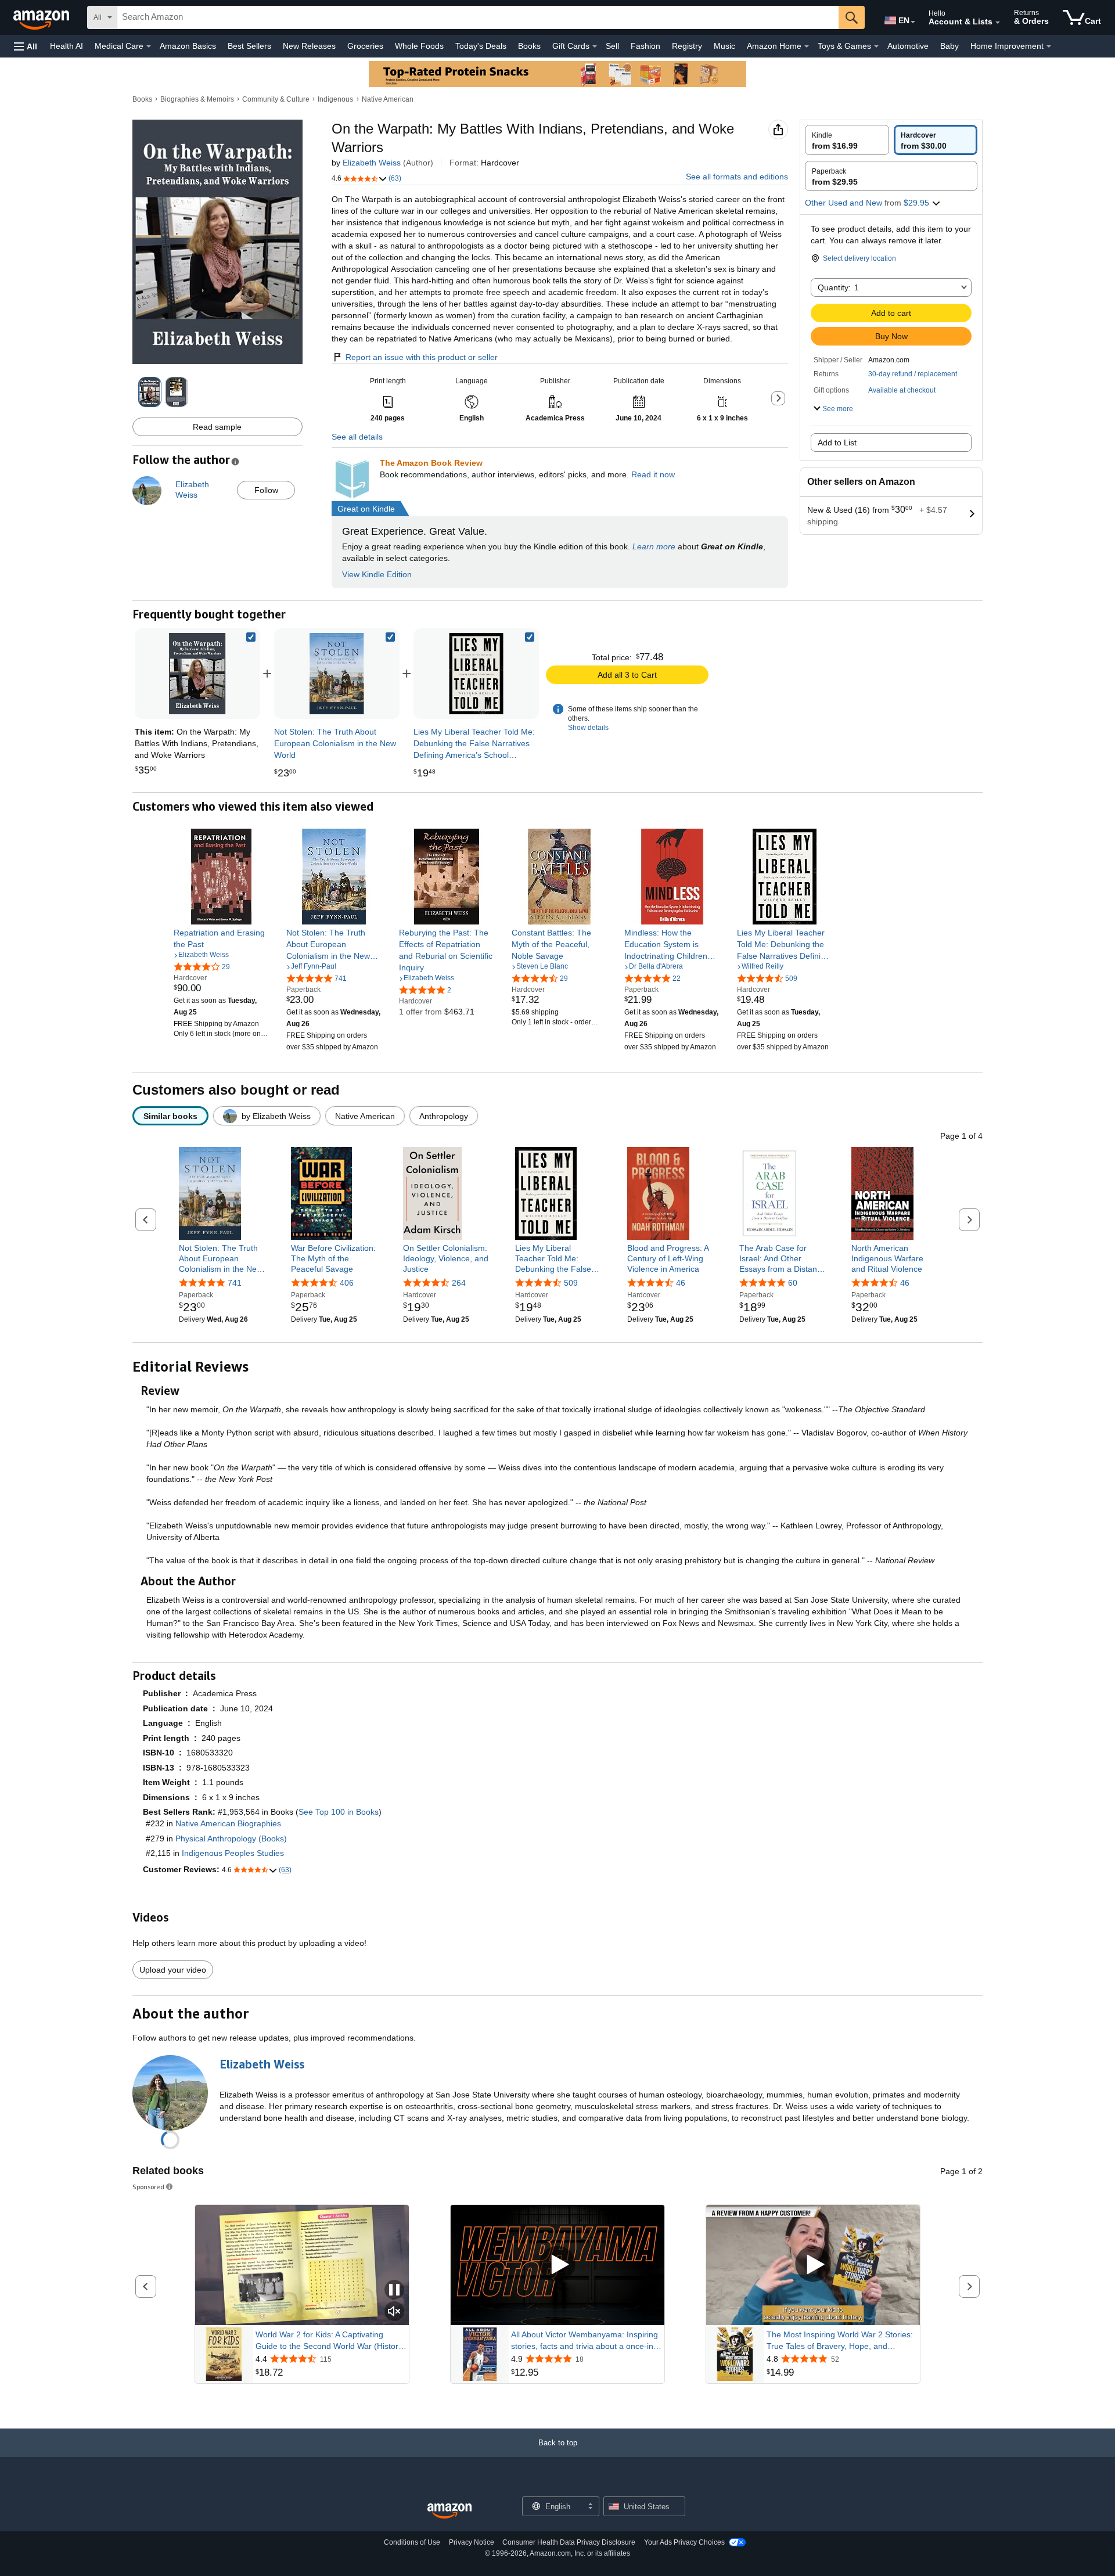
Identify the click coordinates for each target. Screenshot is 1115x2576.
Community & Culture (276, 99)
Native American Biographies (228, 1823)
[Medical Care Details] (149, 46)
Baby (949, 46)
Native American (388, 99)
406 (347, 1283)
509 (571, 1283)
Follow (266, 490)
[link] (337, 674)
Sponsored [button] (148, 2187)
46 (681, 1283)
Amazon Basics (188, 46)
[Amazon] (42, 17)
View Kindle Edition (377, 574)
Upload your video (173, 1970)
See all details (357, 437)
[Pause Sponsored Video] (394, 2291)
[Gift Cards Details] (595, 46)
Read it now (653, 474)
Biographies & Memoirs (197, 99)
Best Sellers (249, 46)
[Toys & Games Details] (876, 46)
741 (235, 1283)
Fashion (645, 46)
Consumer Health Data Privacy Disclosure (569, 2542)
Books (529, 46)
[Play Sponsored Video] (557, 2265)
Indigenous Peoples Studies (233, 1853)
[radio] (847, 140)
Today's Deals (481, 46)
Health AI (66, 46)
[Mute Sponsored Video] (394, 2312)
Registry (687, 46)
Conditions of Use (412, 2542)
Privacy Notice (472, 2542)
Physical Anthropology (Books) (231, 1839)
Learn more (654, 546)
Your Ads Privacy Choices (684, 2542)
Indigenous (335, 99)
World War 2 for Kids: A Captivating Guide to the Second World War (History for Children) (329, 2341)
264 (459, 1283)
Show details (588, 728)
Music (724, 46)
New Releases (309, 46)
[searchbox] (478, 17)
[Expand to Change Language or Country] (913, 22)
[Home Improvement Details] (1049, 46)
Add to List (837, 442)
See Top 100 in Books (339, 1812)
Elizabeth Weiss (372, 163)
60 (793, 1283)
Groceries (365, 46)
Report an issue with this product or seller (422, 357)
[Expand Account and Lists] (998, 23)
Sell (612, 46)
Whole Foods (419, 46)
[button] (26, 46)
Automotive (908, 46)
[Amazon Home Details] (807, 46)
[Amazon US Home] (449, 2511)
